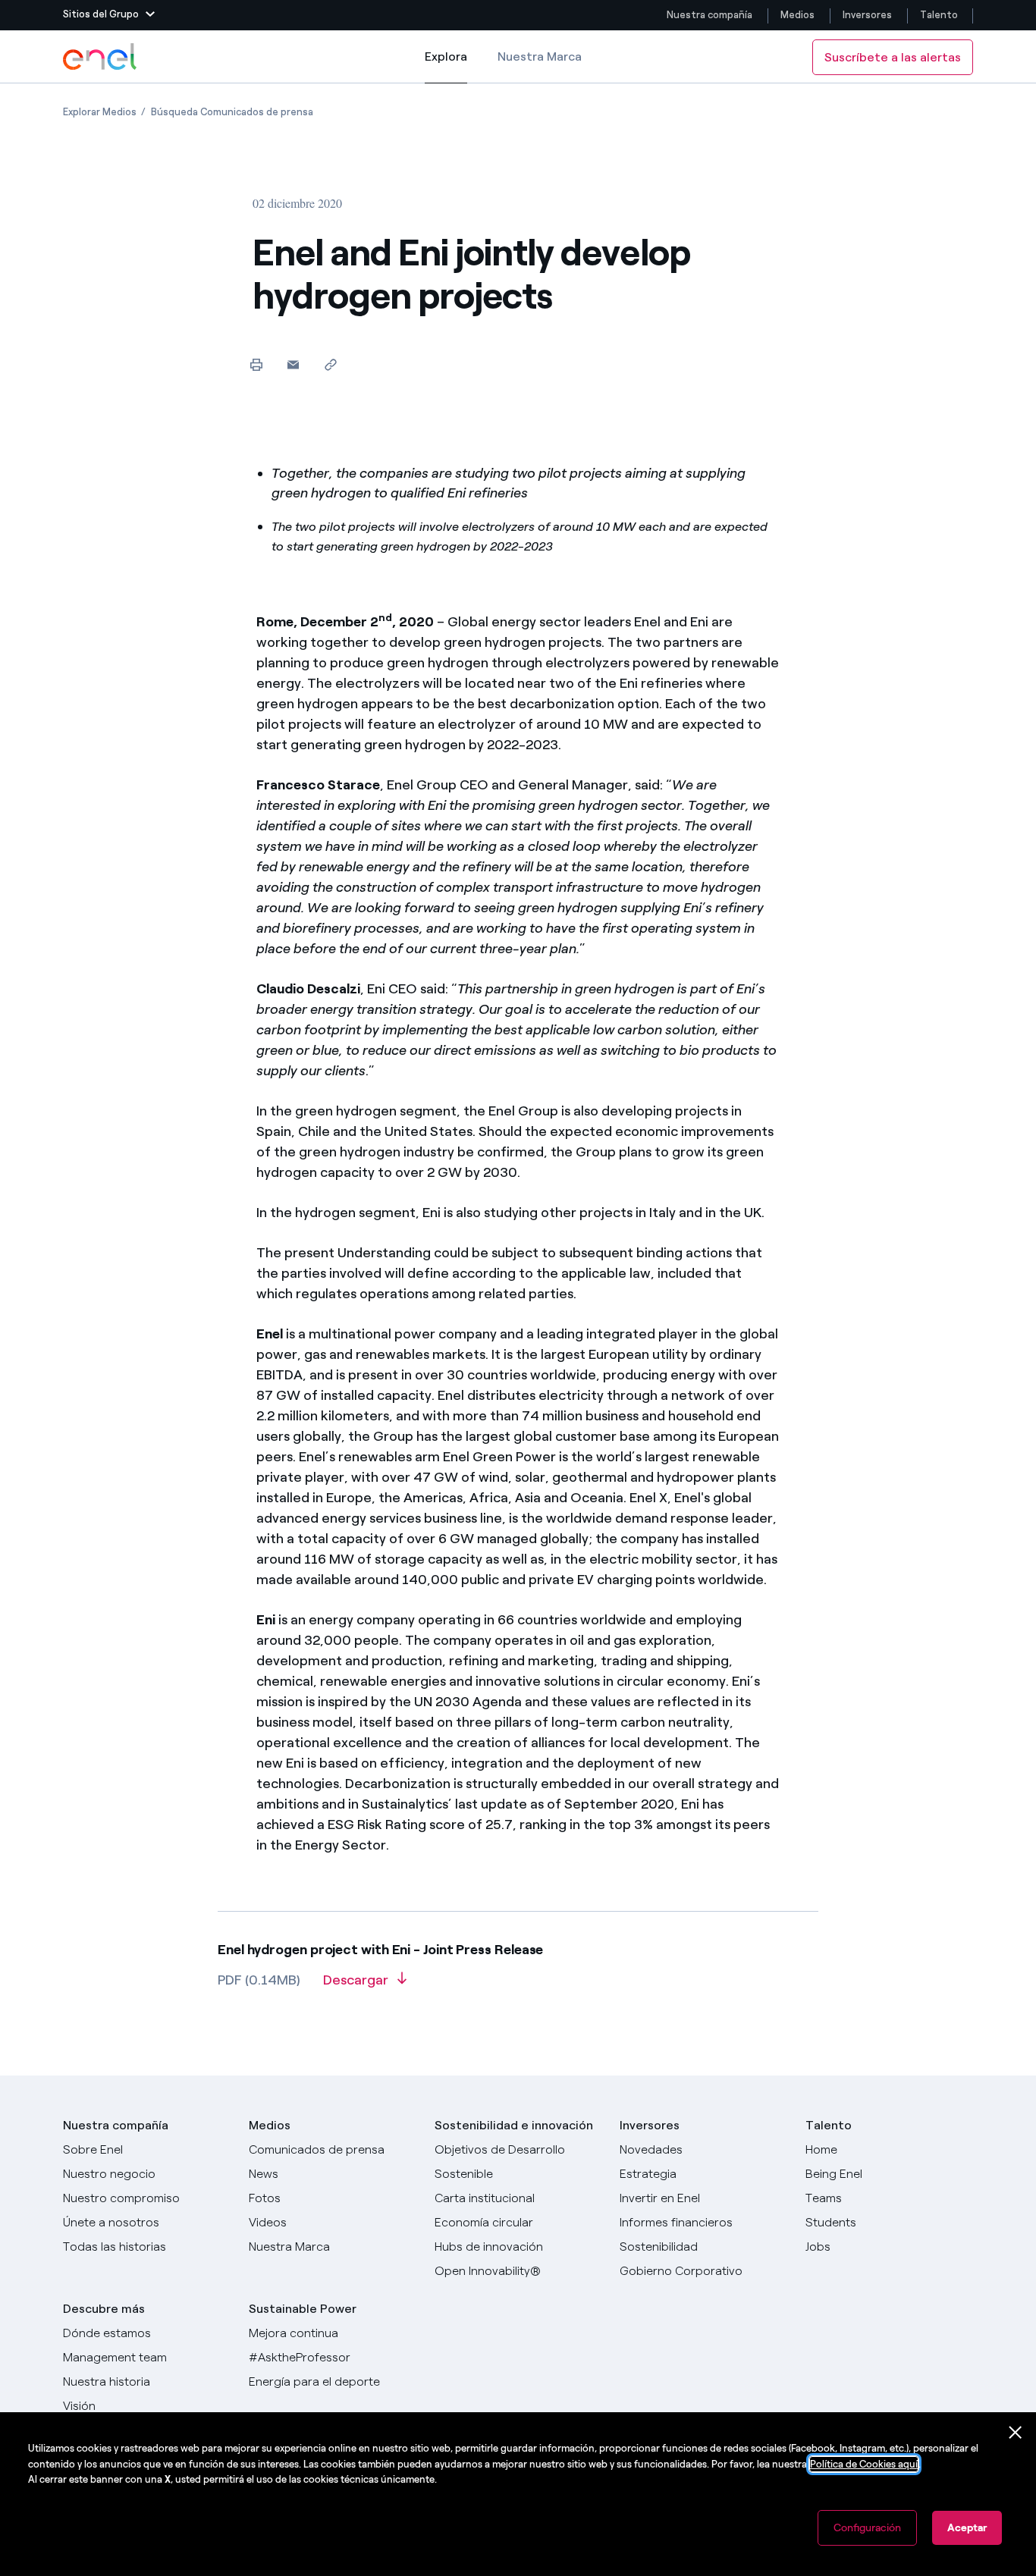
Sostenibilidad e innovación (514, 2125)
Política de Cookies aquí (864, 2464)
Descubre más (104, 2309)
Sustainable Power (303, 2309)
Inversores (867, 15)
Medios (797, 15)
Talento (940, 15)
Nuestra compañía (710, 15)
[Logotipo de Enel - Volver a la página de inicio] (101, 57)
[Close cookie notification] (1016, 2433)
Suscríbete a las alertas (893, 57)
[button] (109, 15)
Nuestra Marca (540, 56)
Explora (446, 66)
